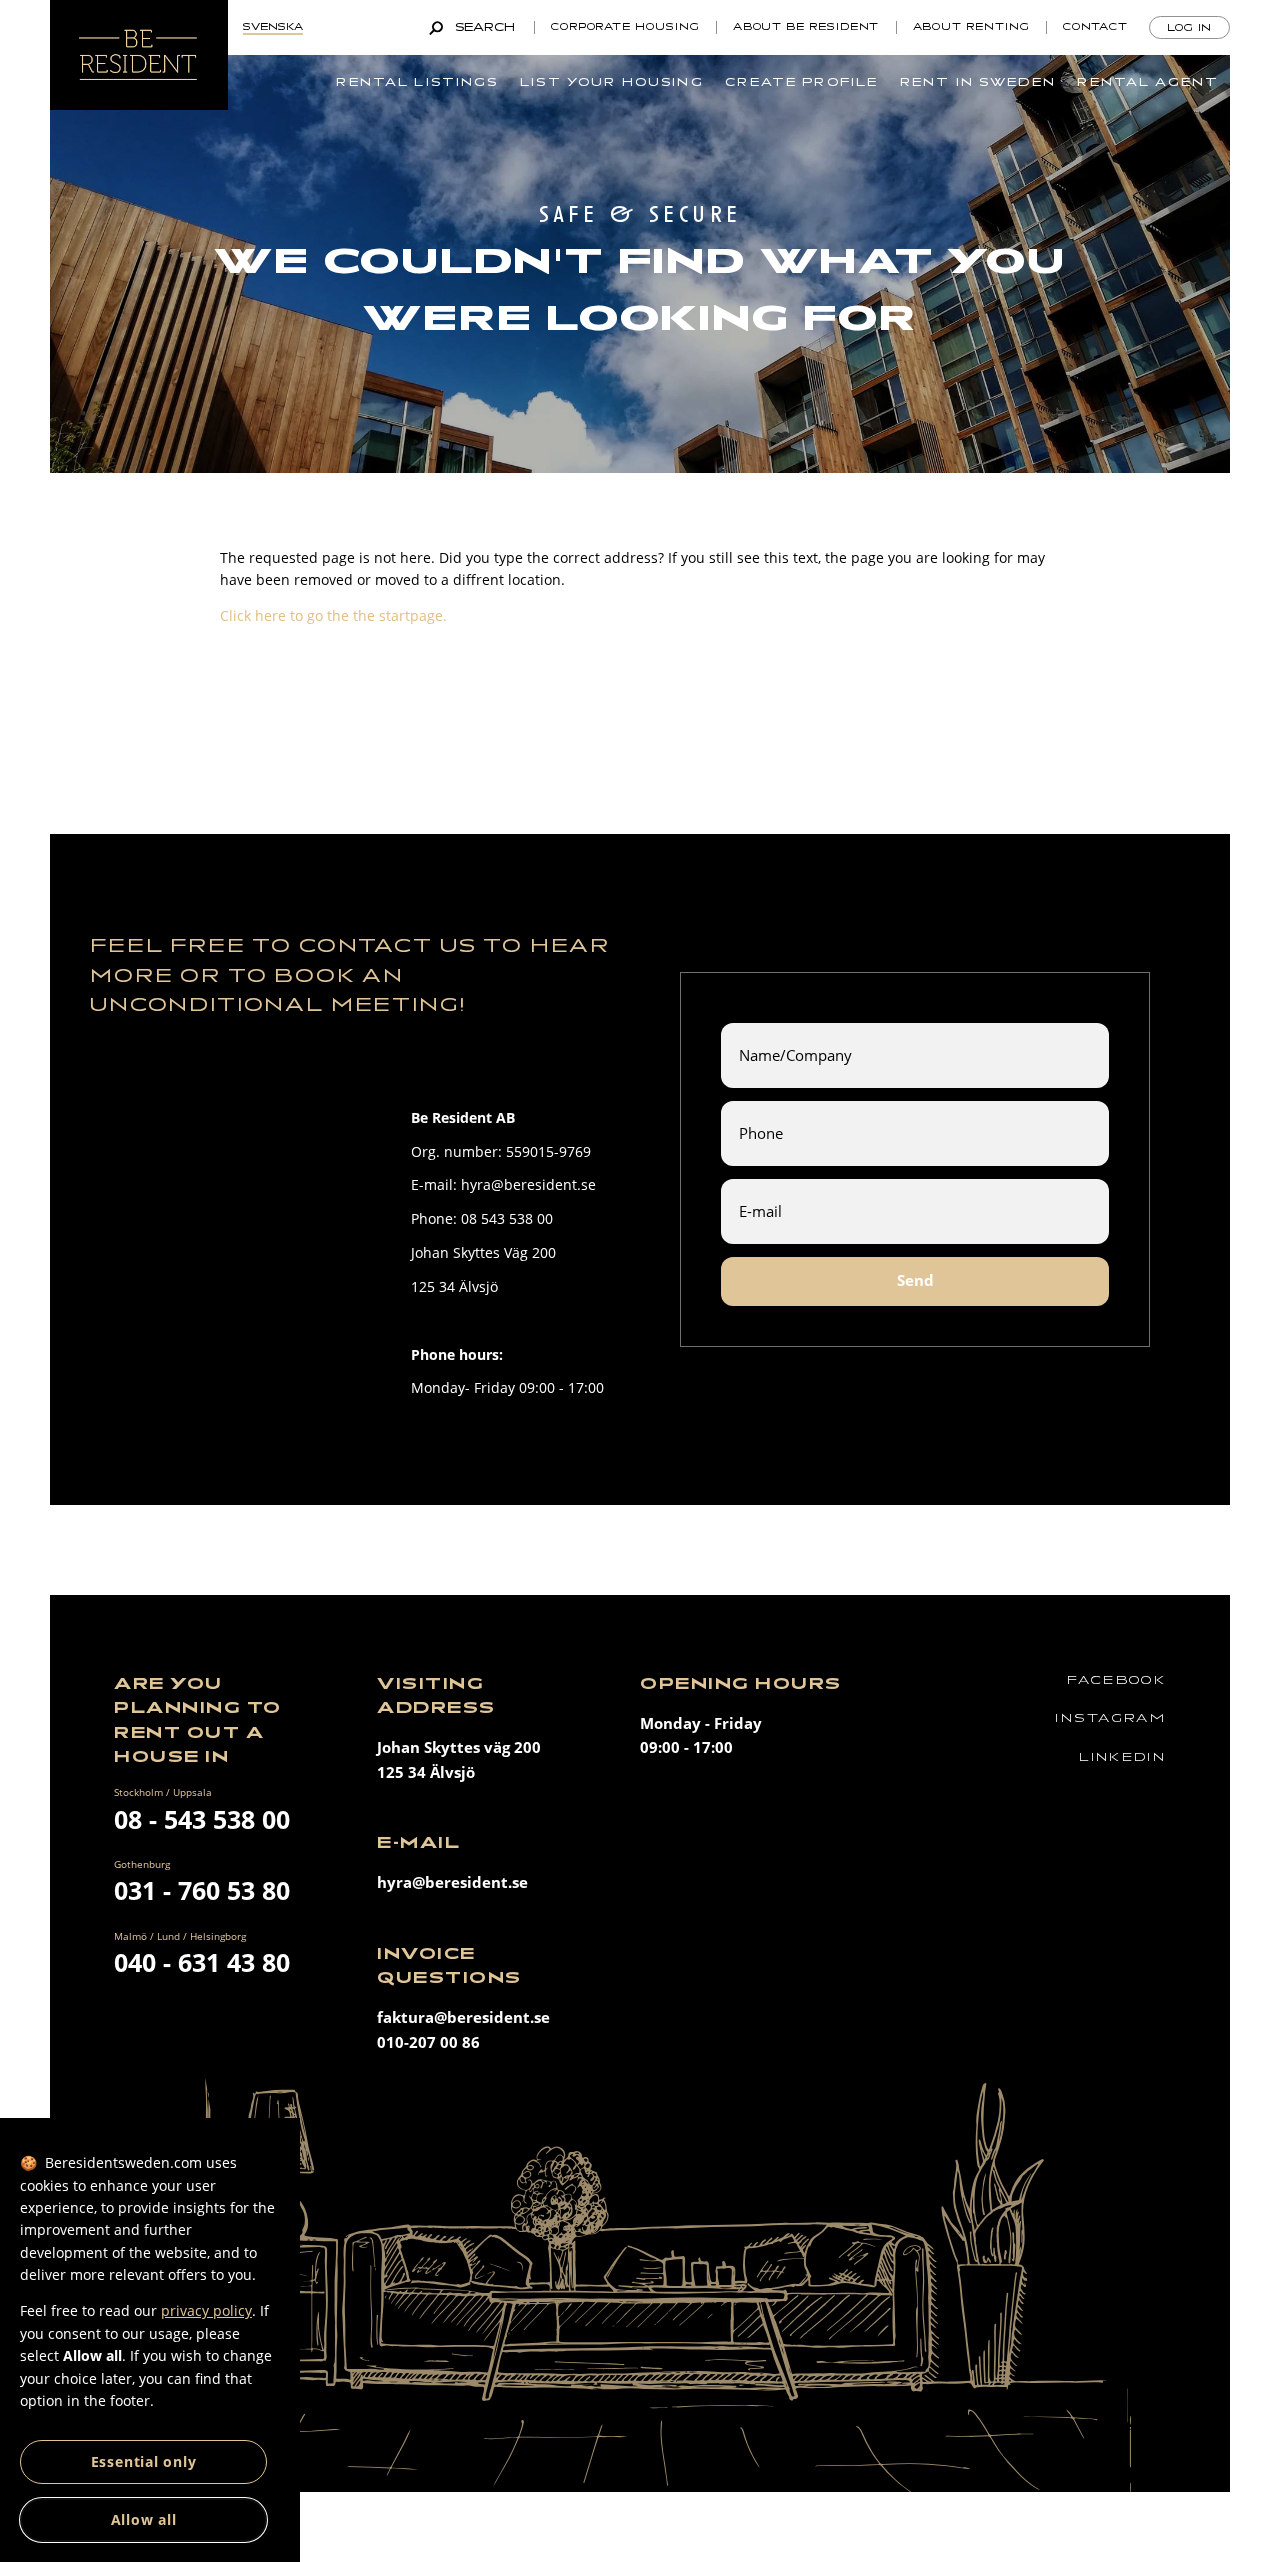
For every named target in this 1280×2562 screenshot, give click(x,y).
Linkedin (1122, 1757)
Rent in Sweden (978, 82)
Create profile (801, 82)
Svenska (273, 27)
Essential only (144, 2461)
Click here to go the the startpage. (333, 615)
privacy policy (206, 2310)
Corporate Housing (625, 27)
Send (915, 1280)
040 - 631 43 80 (202, 1962)
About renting (971, 27)
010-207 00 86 (428, 2042)
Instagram (1110, 1718)
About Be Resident (806, 27)
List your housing (612, 82)
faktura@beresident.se (463, 2017)
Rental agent (1148, 82)
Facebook (1116, 1680)
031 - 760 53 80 (202, 1890)
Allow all (144, 2519)
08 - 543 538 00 (202, 1819)
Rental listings (417, 82)
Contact (1095, 27)
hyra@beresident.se (452, 1882)
